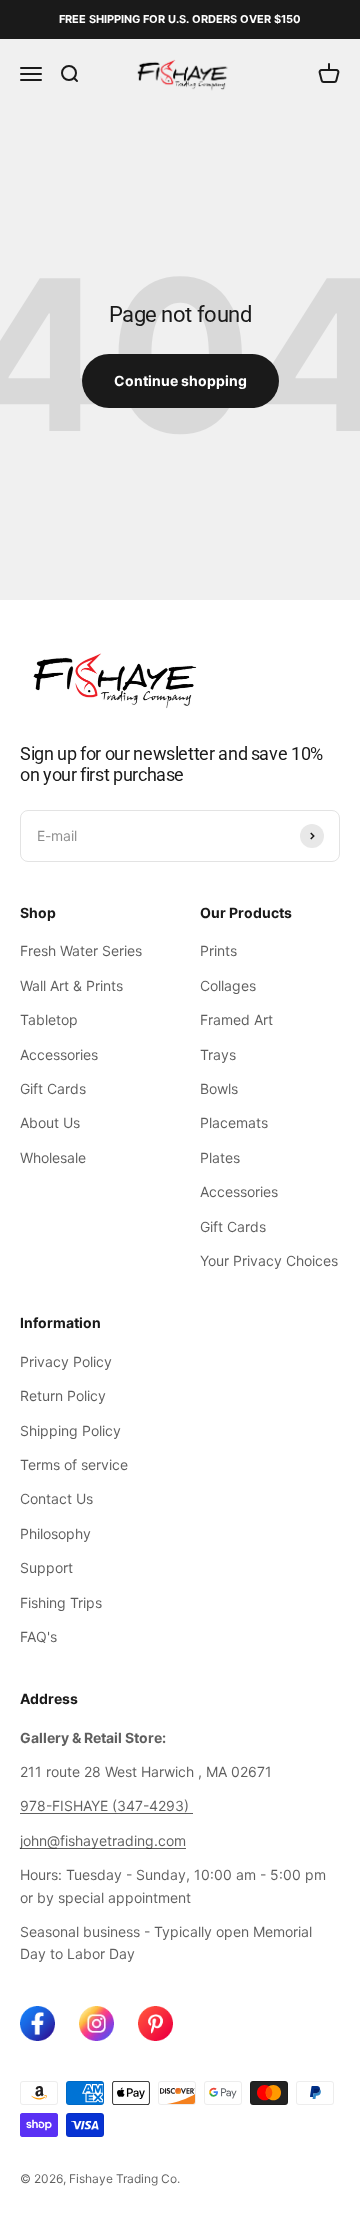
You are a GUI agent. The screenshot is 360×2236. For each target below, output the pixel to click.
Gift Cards (53, 1088)
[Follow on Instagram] (96, 2023)
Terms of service (74, 1464)
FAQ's (38, 1636)
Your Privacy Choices (269, 1260)
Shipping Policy (70, 1430)
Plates (220, 1157)
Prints (218, 950)
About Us (50, 1122)
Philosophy (55, 1533)
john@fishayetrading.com (103, 1840)
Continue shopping (180, 380)
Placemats (234, 1122)
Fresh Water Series (81, 950)
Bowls (219, 1088)
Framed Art (236, 1019)
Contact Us (56, 1498)
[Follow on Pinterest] (155, 2023)
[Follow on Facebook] (37, 2023)
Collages (228, 985)
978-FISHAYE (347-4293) (106, 1805)
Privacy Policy (66, 1361)
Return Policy (63, 1395)
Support (46, 1567)
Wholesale (53, 1157)
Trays (218, 1054)
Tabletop (49, 1019)
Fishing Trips (61, 1602)
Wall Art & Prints (71, 985)
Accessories (59, 1054)
